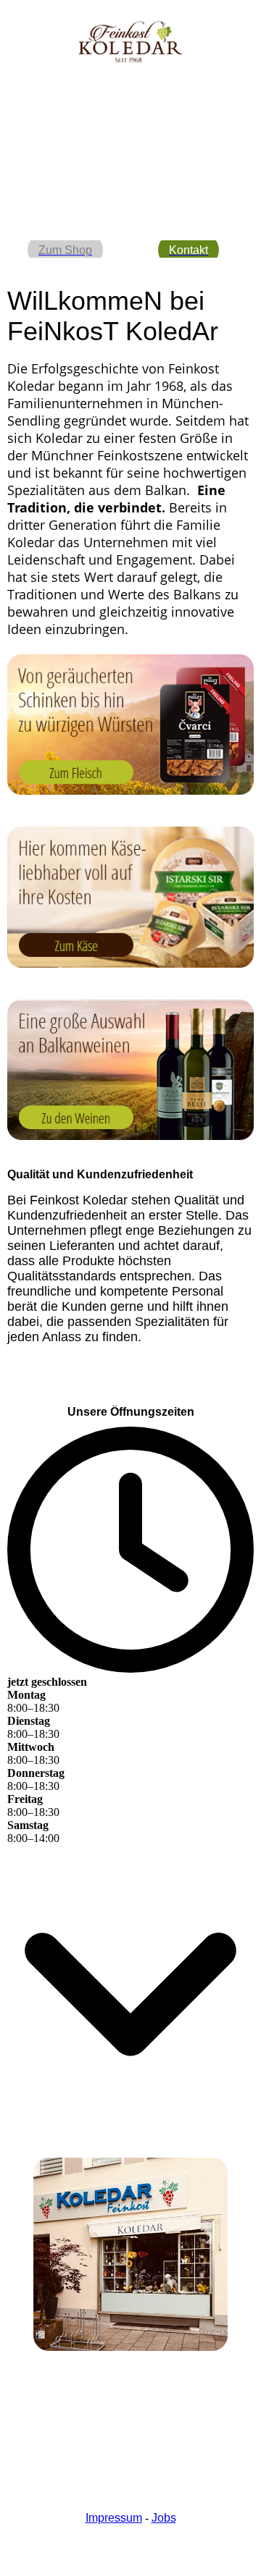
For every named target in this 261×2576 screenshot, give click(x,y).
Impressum (114, 2518)
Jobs (164, 2518)
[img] (131, 42)
